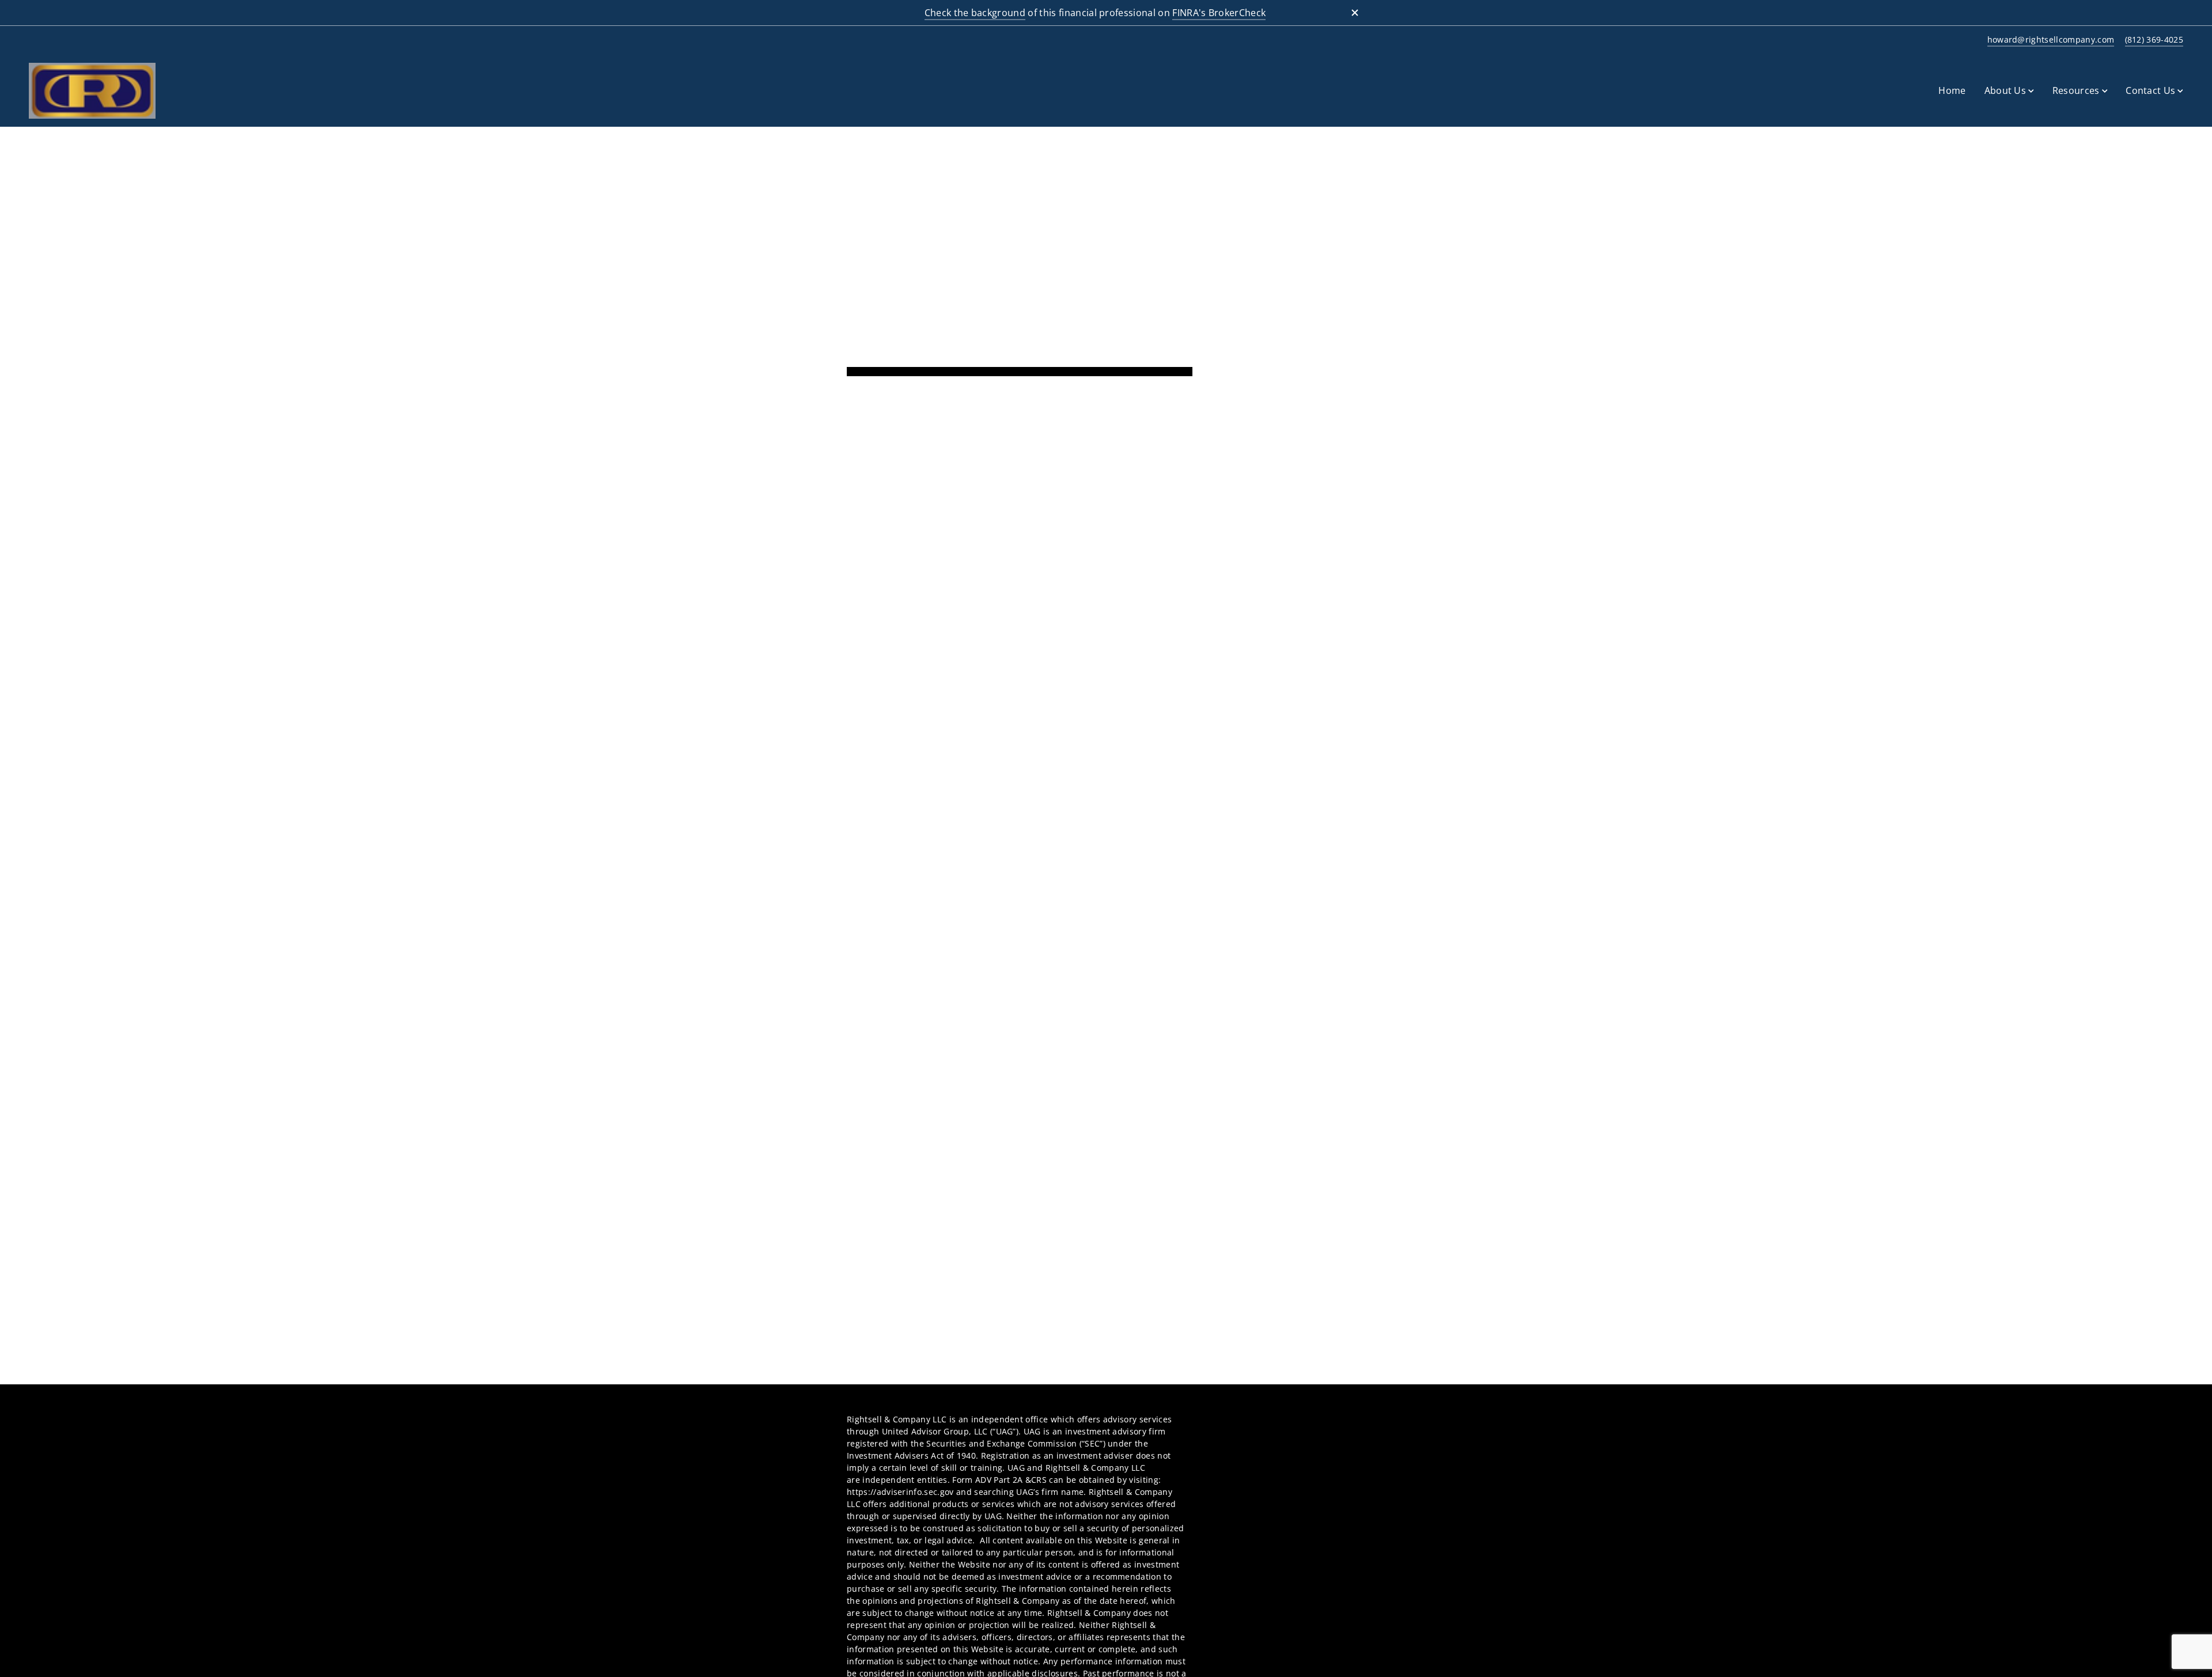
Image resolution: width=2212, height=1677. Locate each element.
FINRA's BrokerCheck (1219, 13)
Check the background (975, 13)
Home (1952, 90)
